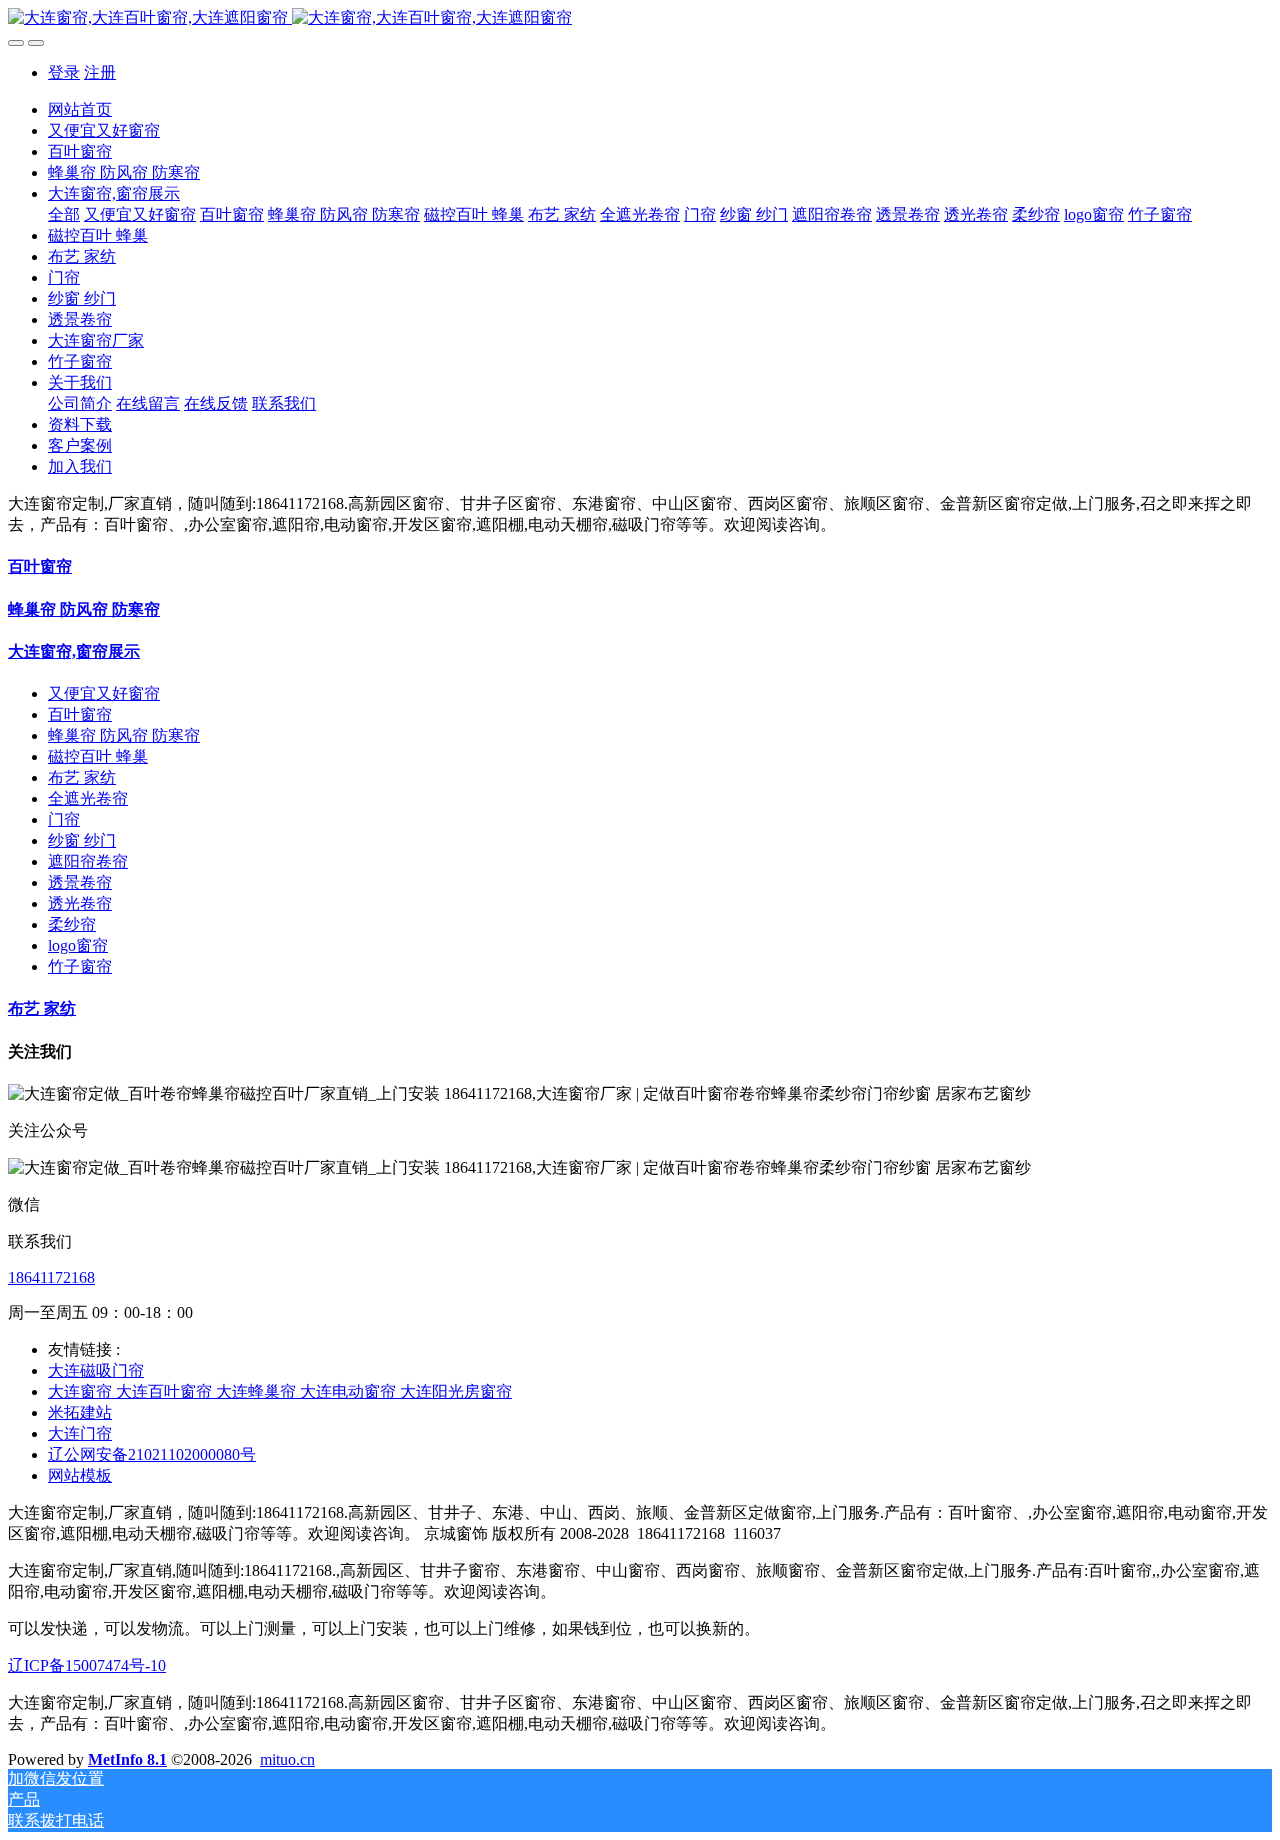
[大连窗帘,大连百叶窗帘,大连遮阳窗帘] (640, 18)
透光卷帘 (80, 903)
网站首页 (80, 109)
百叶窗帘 (40, 566)
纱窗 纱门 (82, 840)
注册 (100, 72)
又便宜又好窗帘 (104, 693)
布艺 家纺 (82, 777)
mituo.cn (287, 1759)
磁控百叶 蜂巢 (98, 756)
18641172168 (51, 1277)
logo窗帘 (78, 945)
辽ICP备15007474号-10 (87, 1665)
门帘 (64, 819)
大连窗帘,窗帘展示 (74, 651)
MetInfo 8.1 (127, 1759)
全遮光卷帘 (88, 798)
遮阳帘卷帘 (88, 861)
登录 (64, 72)
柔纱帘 (72, 924)
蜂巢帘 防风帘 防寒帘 (84, 609)
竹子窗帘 (80, 966)
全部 (64, 214)
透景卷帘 (80, 882)
